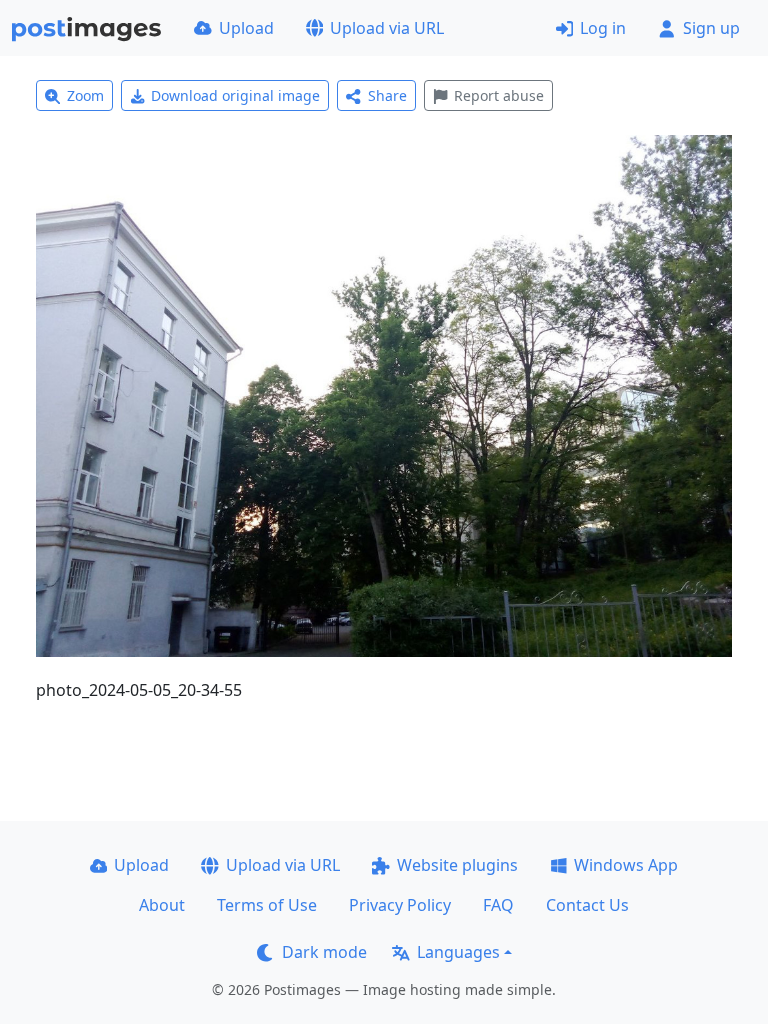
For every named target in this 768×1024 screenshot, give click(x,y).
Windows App (626, 865)
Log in (603, 28)
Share (387, 95)
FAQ (498, 905)
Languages (458, 952)
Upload (246, 28)
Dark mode (324, 952)
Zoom (85, 95)
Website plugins (457, 865)
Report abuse (499, 95)
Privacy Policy (400, 905)
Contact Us (587, 905)
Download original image (235, 95)
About (162, 905)
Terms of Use (267, 905)
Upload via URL (387, 28)
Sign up (711, 28)
